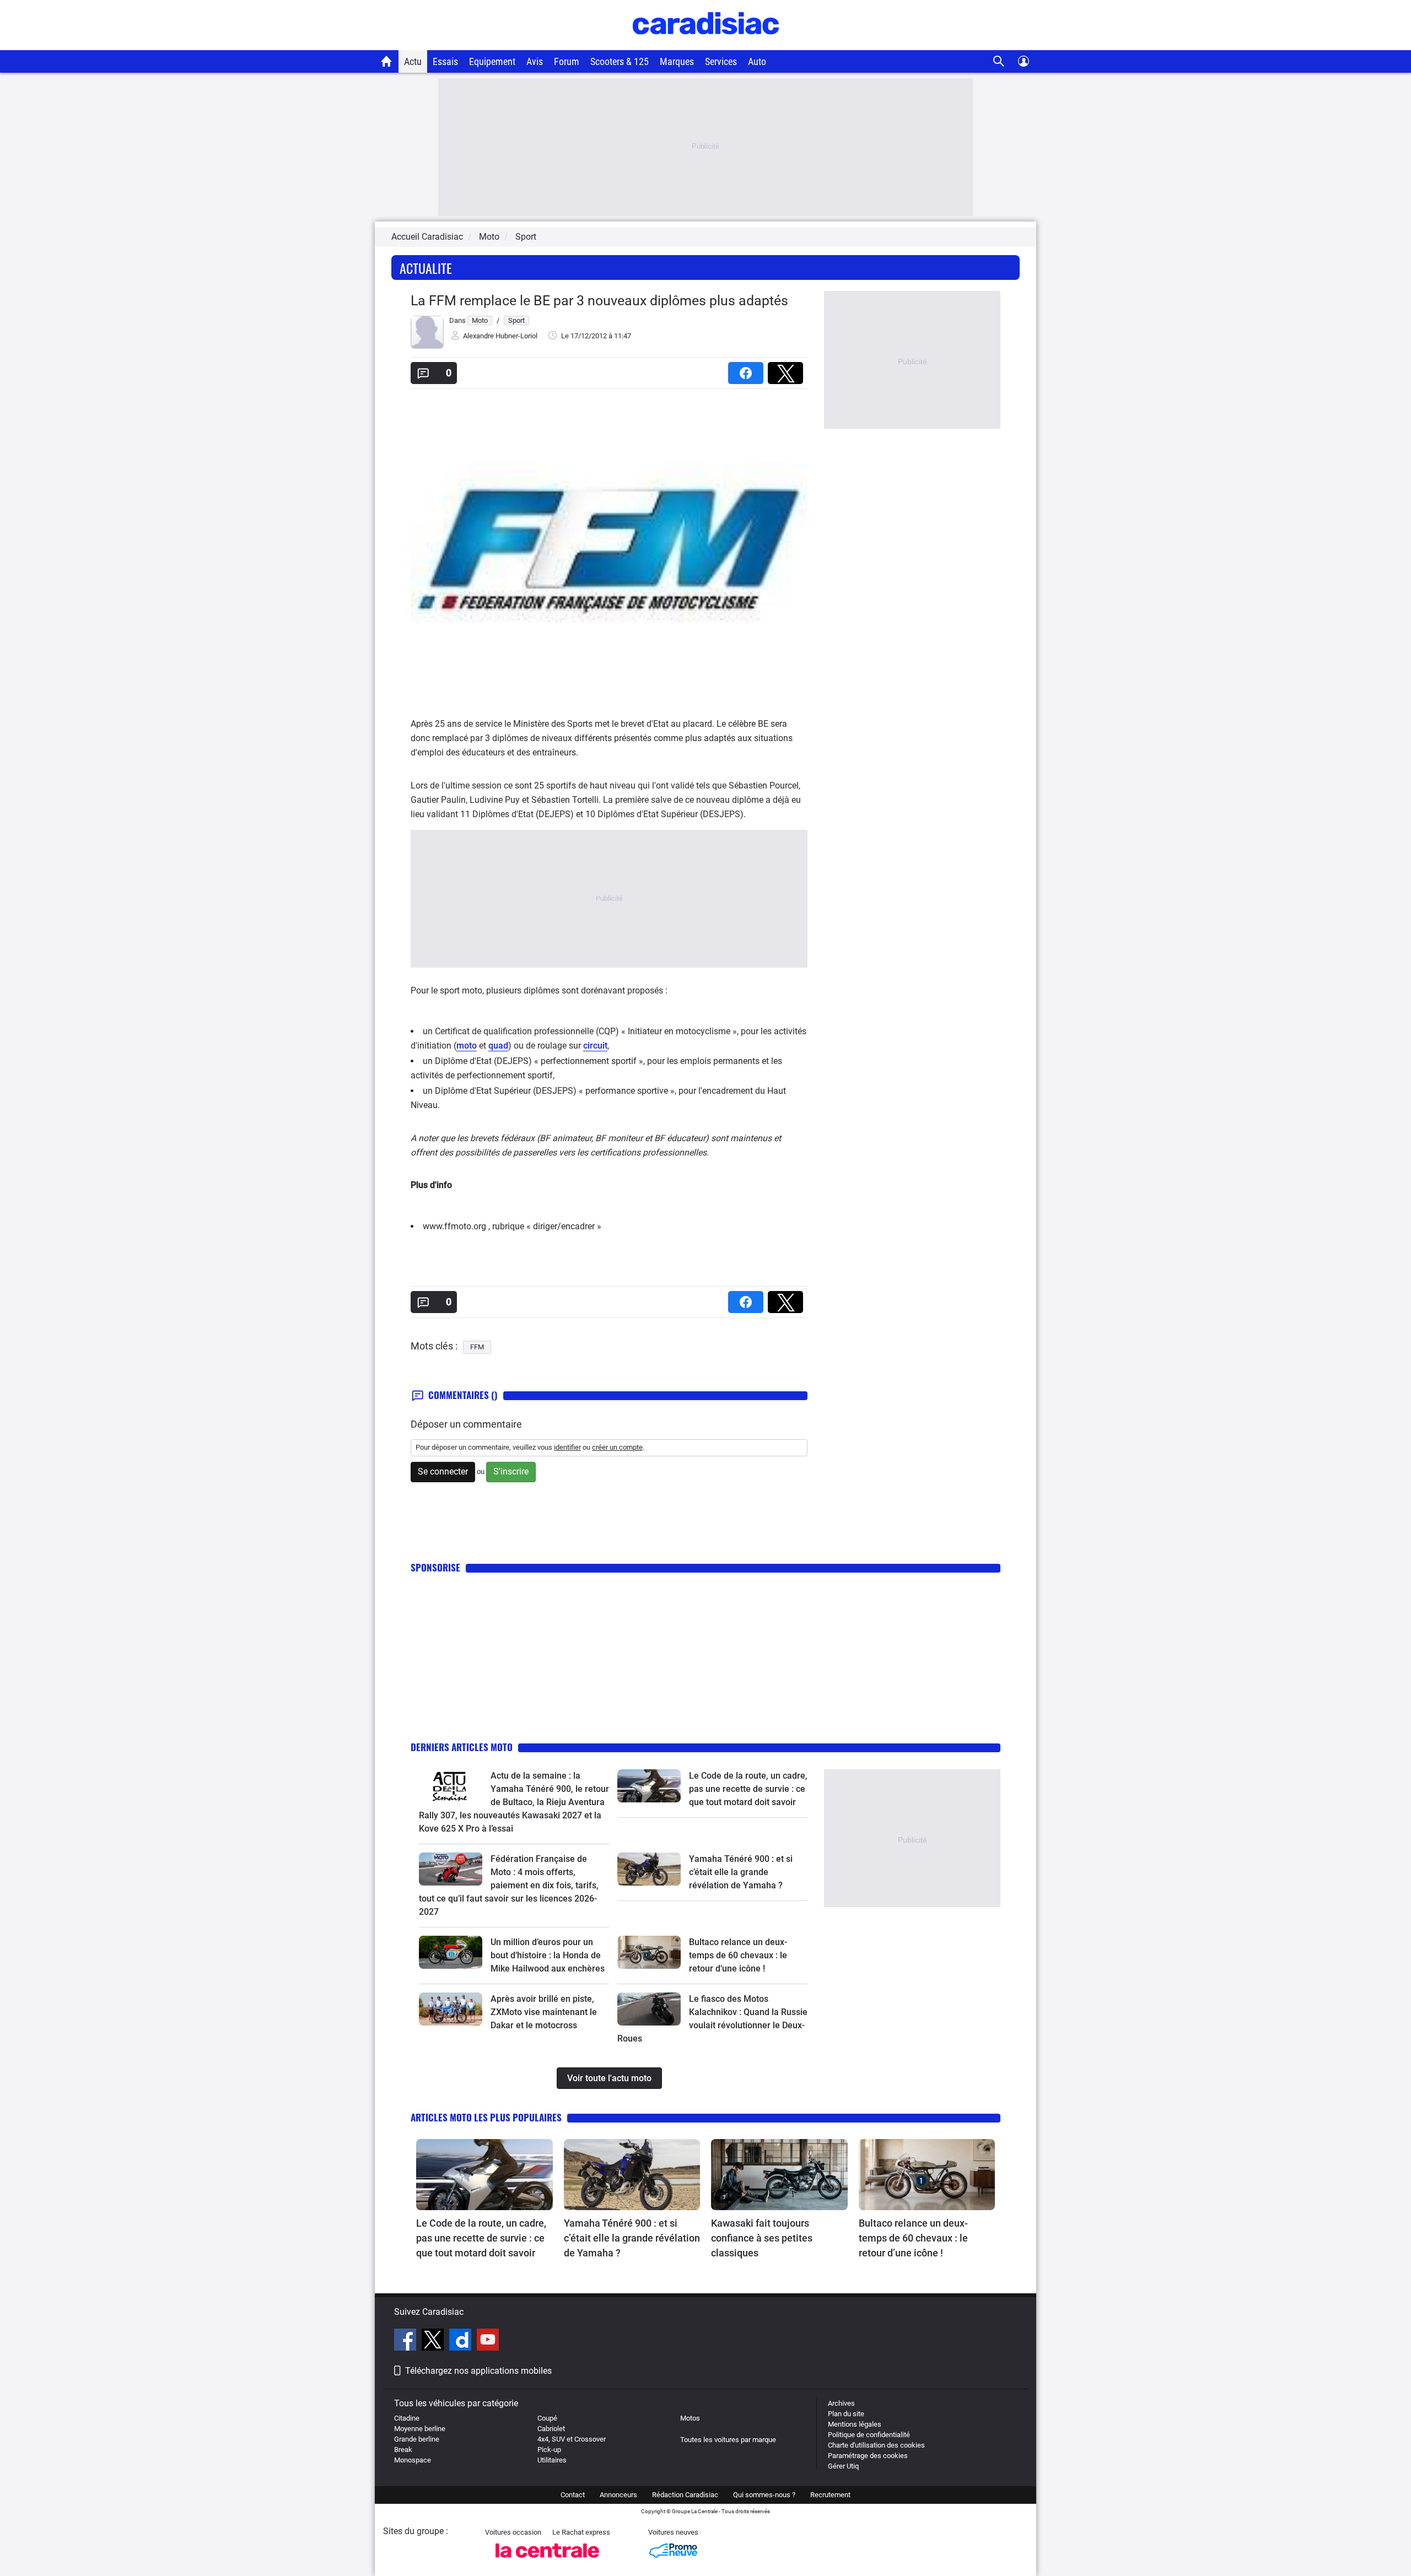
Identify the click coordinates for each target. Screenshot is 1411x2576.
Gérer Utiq (843, 2466)
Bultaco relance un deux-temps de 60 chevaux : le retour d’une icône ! (738, 1955)
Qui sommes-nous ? (764, 2495)
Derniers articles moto (462, 1747)
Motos (690, 2418)
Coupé (547, 2418)
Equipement (492, 61)
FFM (477, 1347)
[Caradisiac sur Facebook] (406, 2341)
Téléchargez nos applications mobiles (478, 2371)
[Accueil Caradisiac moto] (387, 61)
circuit (595, 1046)
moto (467, 1046)
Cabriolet (551, 2429)
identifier (567, 1447)
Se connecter (443, 1471)
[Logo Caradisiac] (706, 44)
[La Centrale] (547, 2561)
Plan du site (846, 2414)
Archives (841, 2403)
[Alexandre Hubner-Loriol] (427, 346)
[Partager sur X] (788, 369)
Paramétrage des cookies (868, 2456)
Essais (445, 61)
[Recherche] (999, 61)
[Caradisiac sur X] (434, 2341)
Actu (413, 61)
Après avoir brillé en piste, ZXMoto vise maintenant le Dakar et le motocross (544, 2012)
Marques (677, 61)
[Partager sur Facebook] (748, 369)
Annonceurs (618, 2495)
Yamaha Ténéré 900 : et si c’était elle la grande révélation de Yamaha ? (741, 1872)
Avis (535, 61)
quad (498, 1046)
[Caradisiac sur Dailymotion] (462, 2341)
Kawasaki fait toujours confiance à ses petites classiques (762, 2238)
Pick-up (549, 2450)
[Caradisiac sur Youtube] (488, 2341)
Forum (567, 61)
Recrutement (830, 2495)
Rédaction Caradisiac (685, 2495)
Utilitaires (552, 2460)
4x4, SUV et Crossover (572, 2439)
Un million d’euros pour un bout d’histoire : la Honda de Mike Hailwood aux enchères (548, 1955)
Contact (573, 2495)
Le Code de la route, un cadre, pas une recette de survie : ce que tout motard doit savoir (748, 1789)
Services (721, 61)
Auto (757, 61)
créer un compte (617, 1447)
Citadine (407, 2418)
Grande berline (417, 2439)
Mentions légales (855, 2424)
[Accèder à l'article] (451, 1786)
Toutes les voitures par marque (728, 2440)
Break (403, 2450)
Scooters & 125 (620, 61)
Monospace (413, 2460)
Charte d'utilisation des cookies (876, 2445)
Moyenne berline (420, 2429)
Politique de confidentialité (869, 2435)
